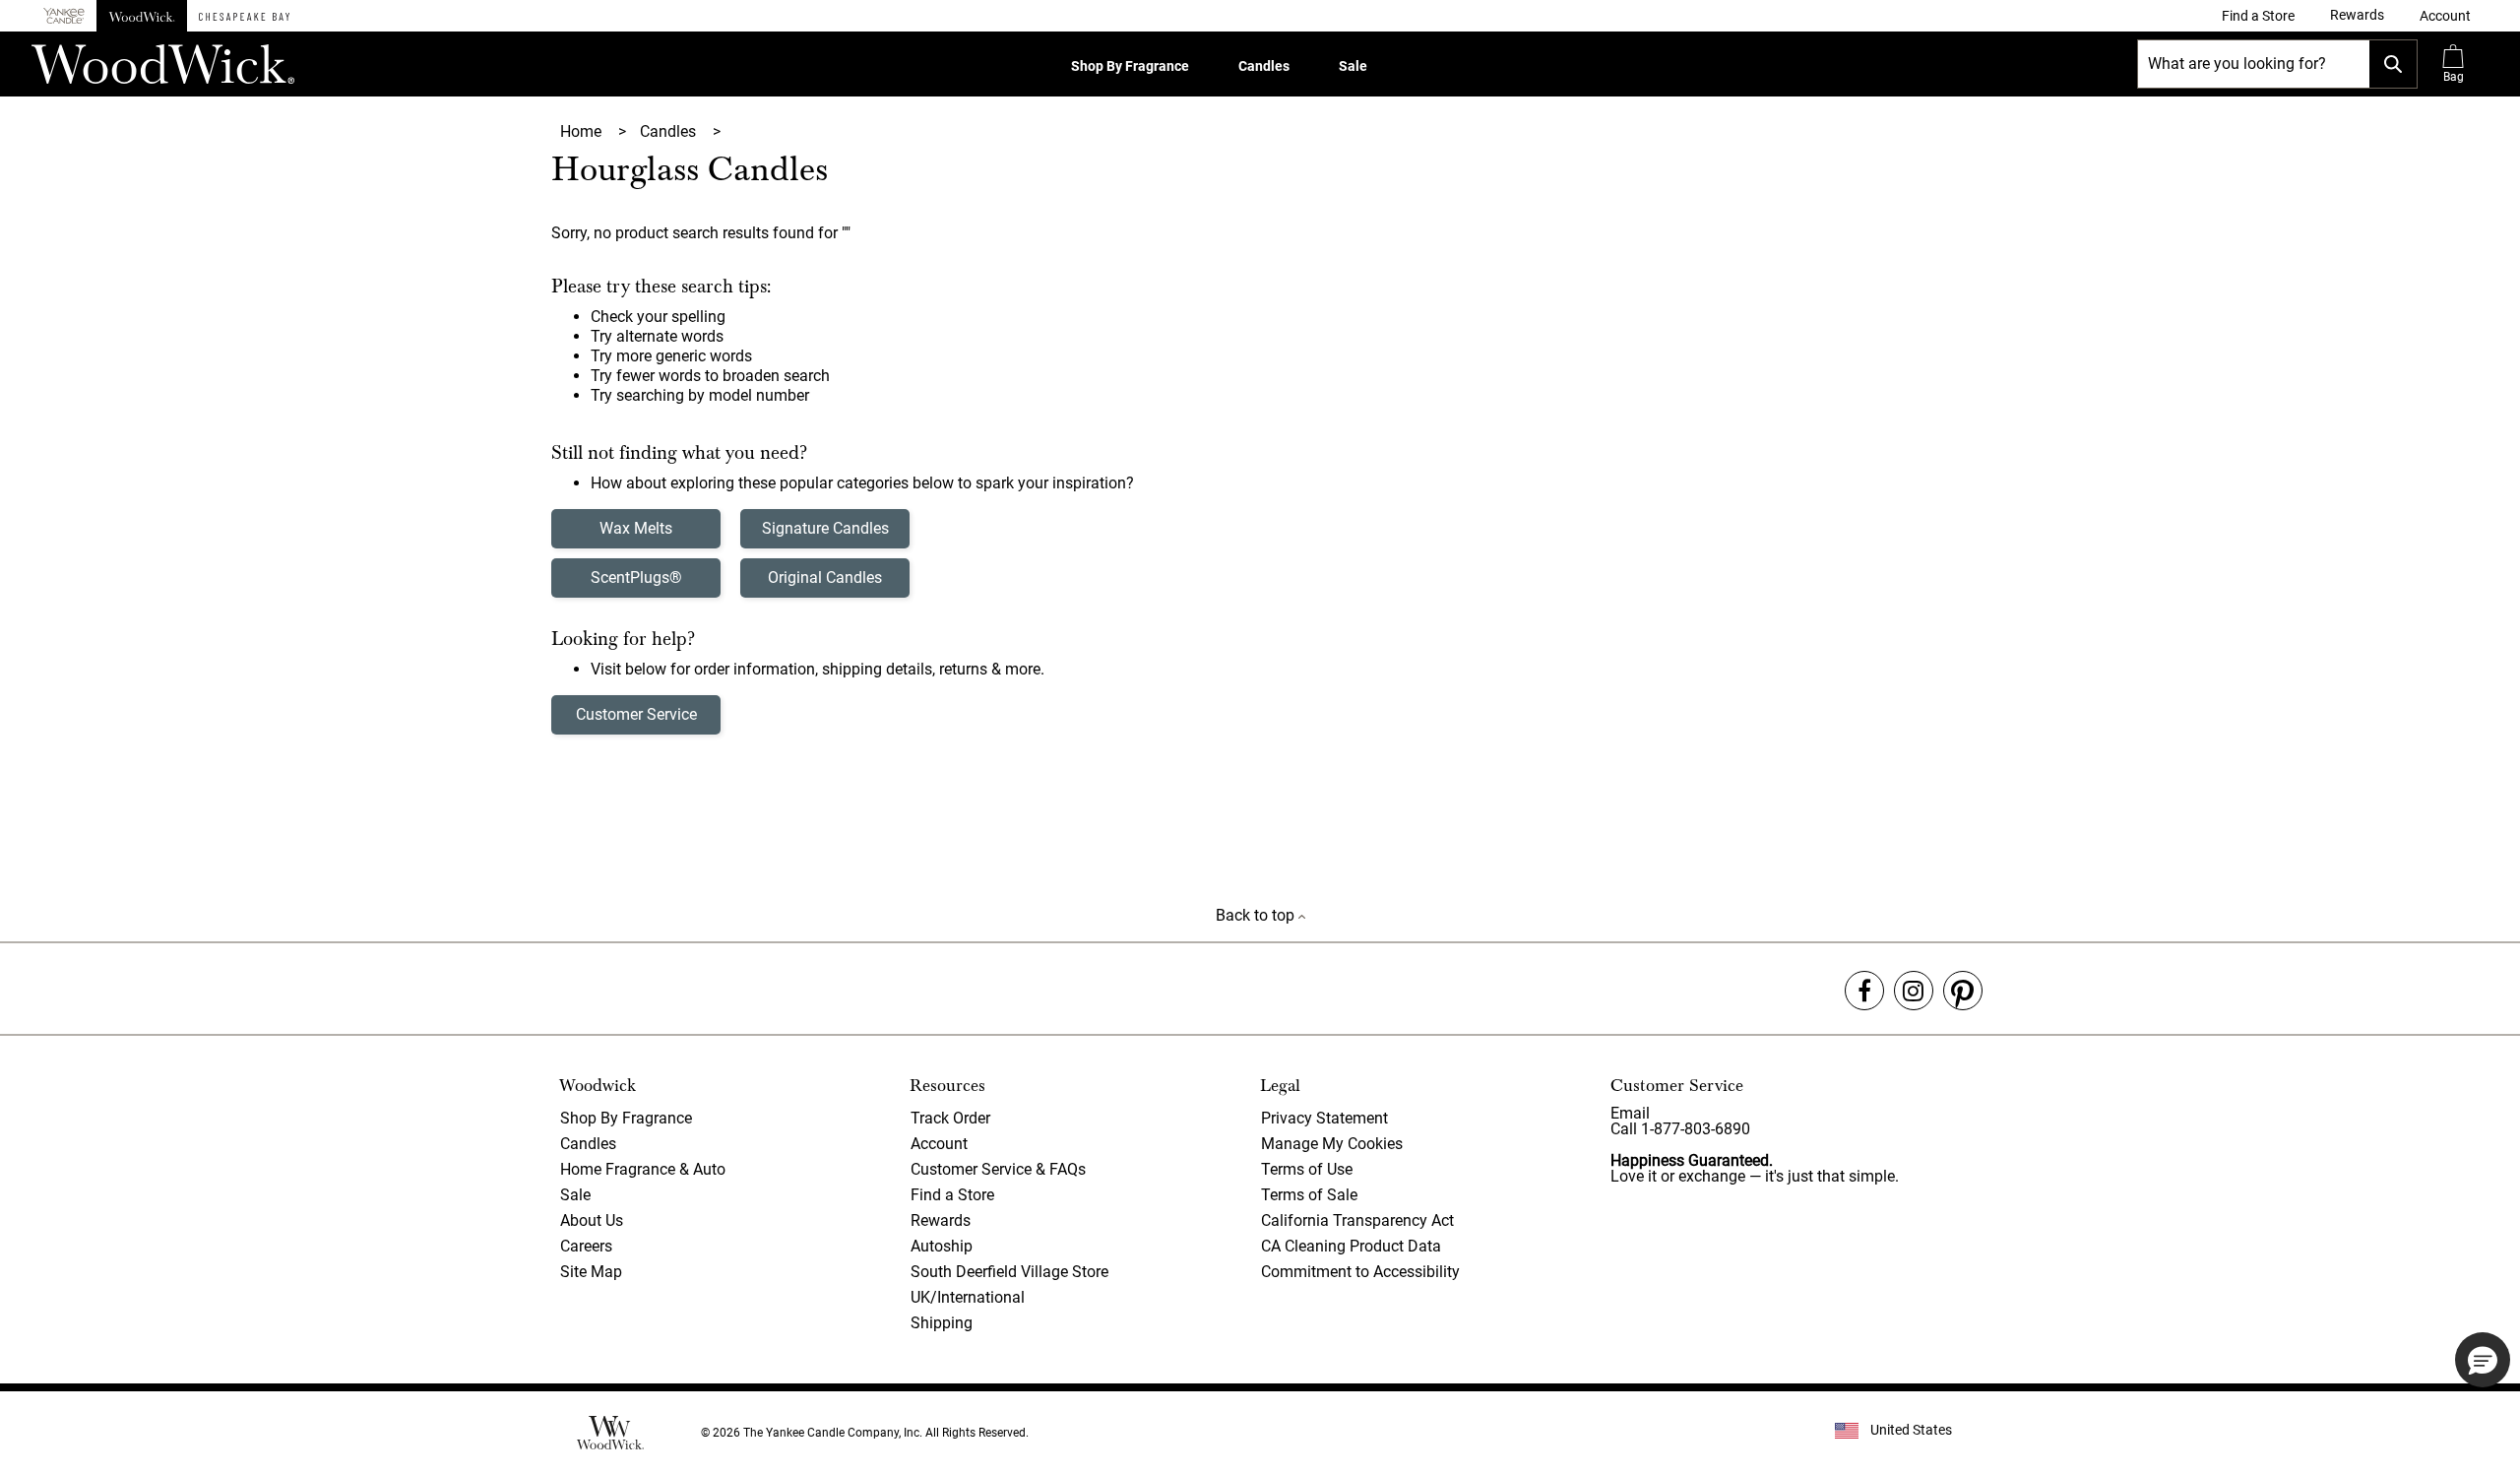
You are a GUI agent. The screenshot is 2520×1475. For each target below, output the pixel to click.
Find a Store (952, 1195)
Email (1630, 1113)
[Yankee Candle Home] (64, 16)
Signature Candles (825, 528)
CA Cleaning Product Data (1351, 1246)
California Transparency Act (1357, 1220)
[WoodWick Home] (142, 16)
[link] (2258, 16)
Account (939, 1144)
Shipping (942, 1323)
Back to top (1257, 915)
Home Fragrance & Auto (643, 1169)
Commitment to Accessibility (1360, 1272)
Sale (1353, 66)
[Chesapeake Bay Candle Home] (244, 16)
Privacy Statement (1324, 1118)
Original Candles (825, 577)
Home (583, 131)
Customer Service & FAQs (998, 1169)
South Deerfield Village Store (1009, 1272)
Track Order (950, 1118)
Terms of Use (1307, 1169)
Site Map (591, 1272)
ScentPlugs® (636, 577)
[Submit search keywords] (2393, 64)
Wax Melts (636, 528)
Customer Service (636, 714)
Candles (1264, 66)
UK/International (968, 1297)
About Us (592, 1220)
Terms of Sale (1309, 1195)
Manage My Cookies (1332, 1144)
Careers (586, 1246)
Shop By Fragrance (1130, 66)
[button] (2445, 16)
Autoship (942, 1246)
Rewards (941, 1220)
